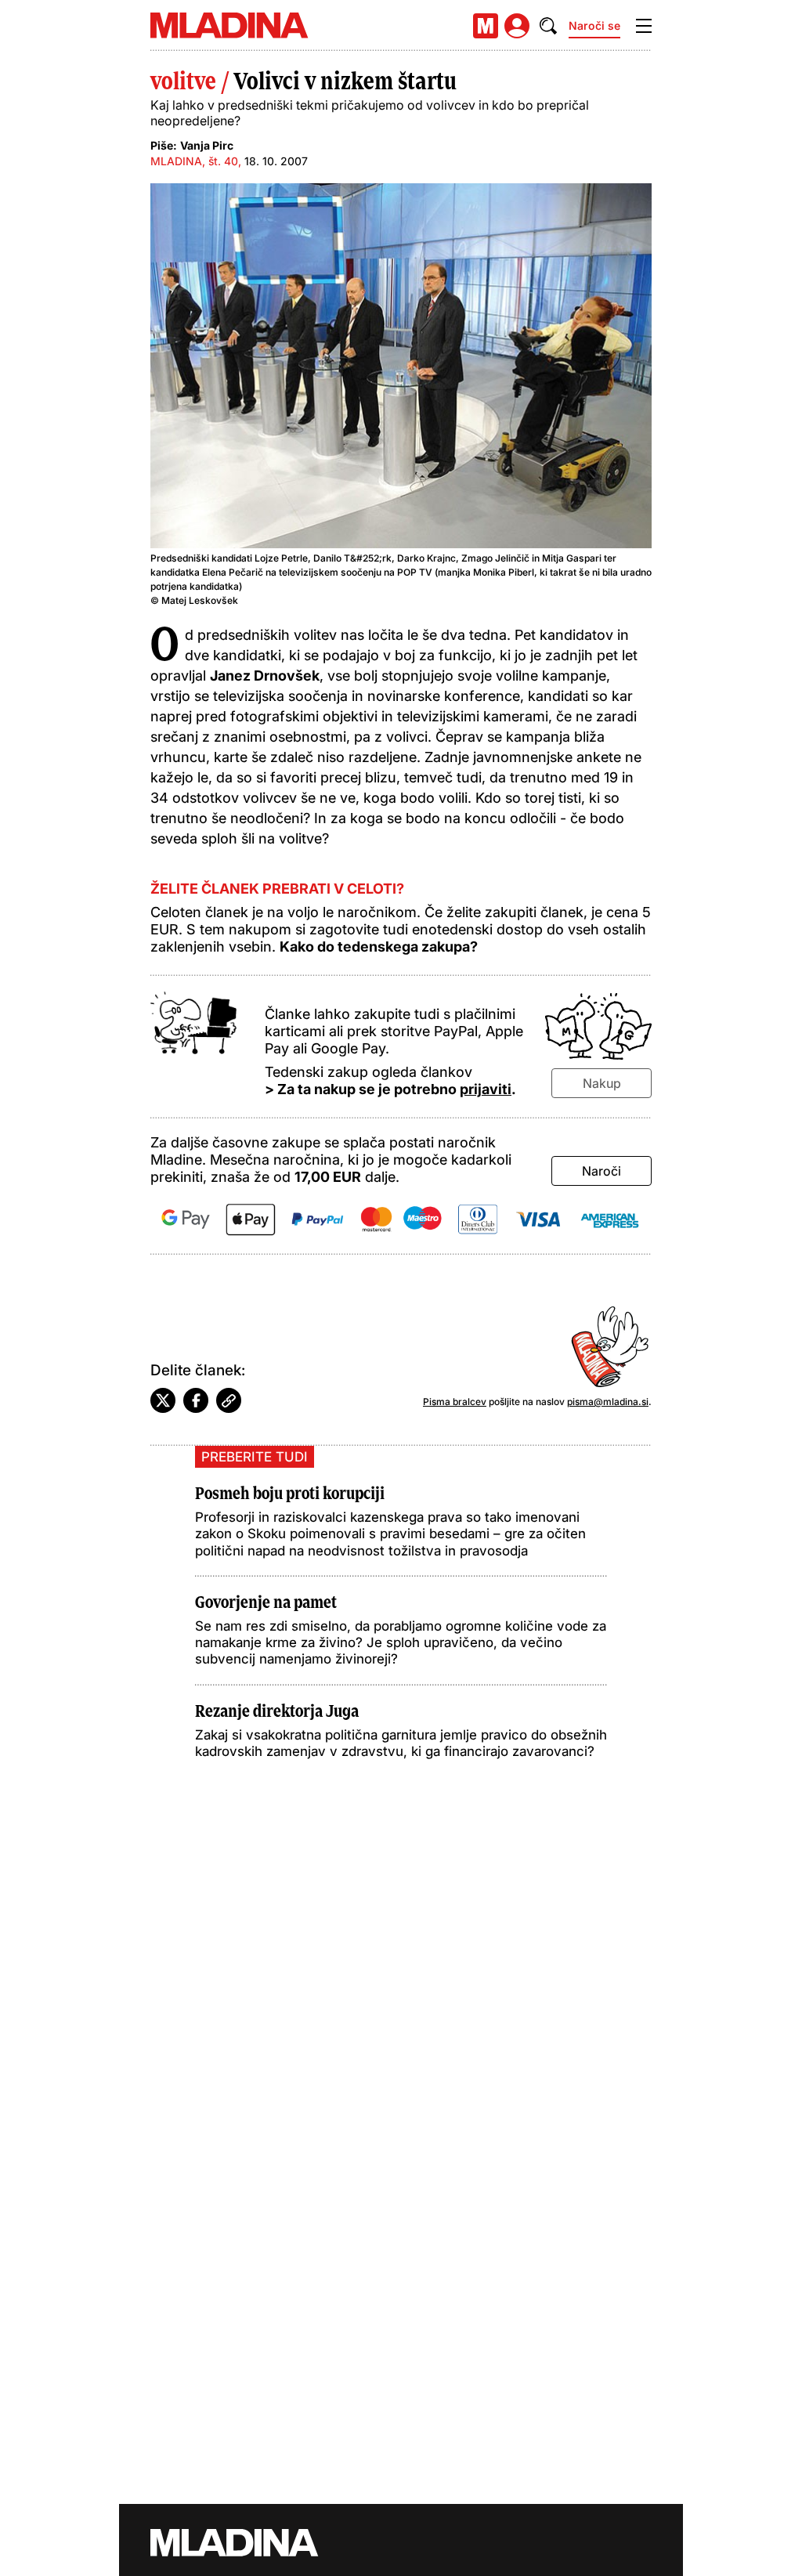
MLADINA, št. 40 (194, 161)
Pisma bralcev (455, 1402)
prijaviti (486, 1089)
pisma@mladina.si (608, 1402)
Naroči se (594, 25)
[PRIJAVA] (517, 26)
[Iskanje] (548, 26)
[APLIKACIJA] (486, 26)
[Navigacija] (644, 26)
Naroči (601, 1171)
